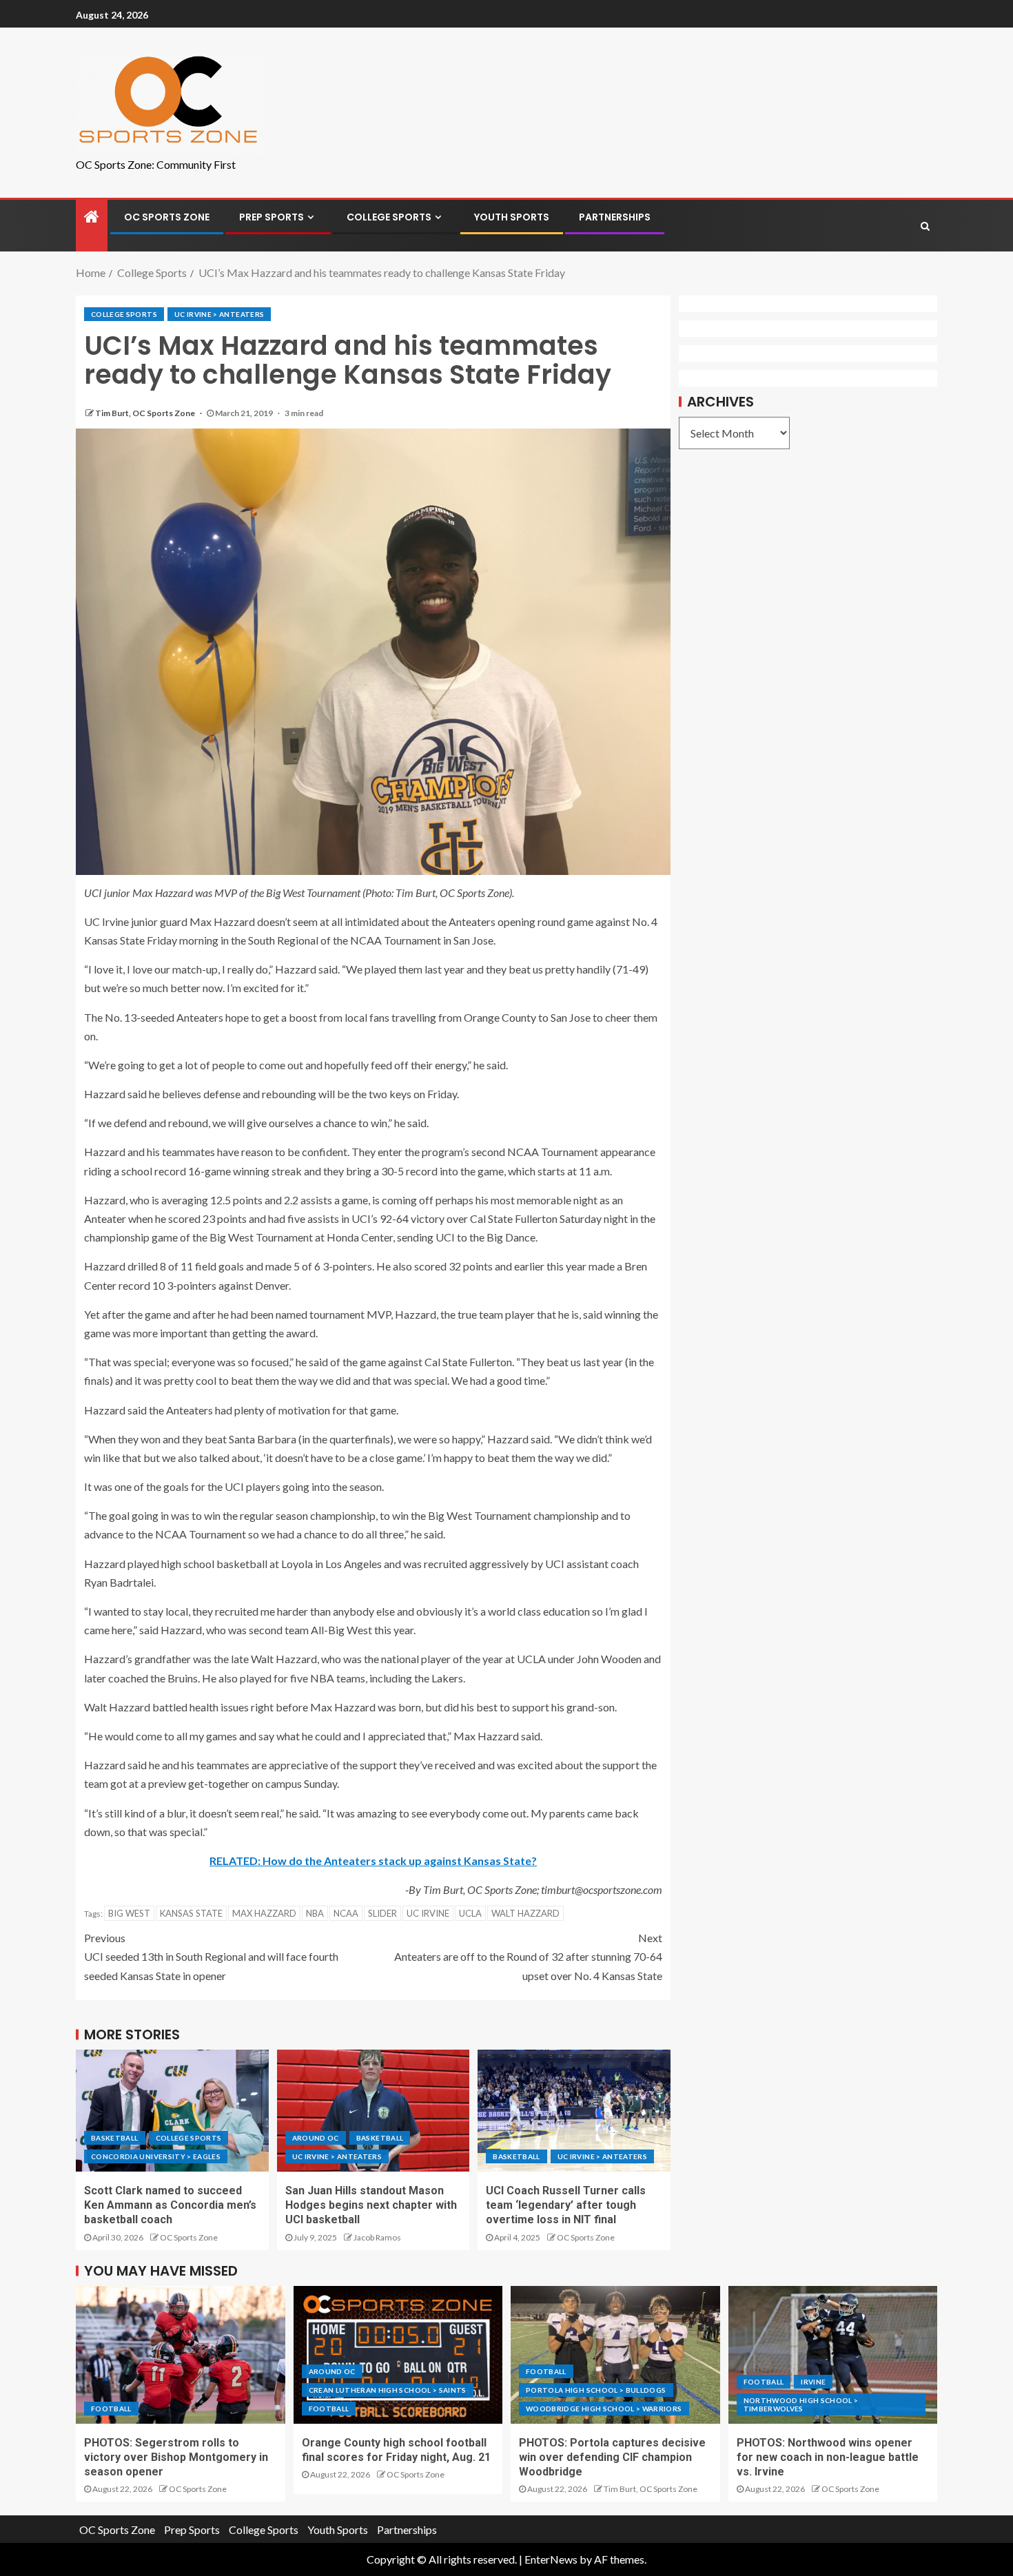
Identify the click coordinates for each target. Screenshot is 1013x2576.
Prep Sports (272, 217)
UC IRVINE (428, 1913)
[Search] (925, 226)
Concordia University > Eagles (156, 2156)
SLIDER (382, 1913)
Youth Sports (512, 217)
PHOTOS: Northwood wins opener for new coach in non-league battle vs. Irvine (828, 2457)
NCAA (346, 1913)
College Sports (389, 217)
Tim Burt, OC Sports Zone (146, 413)
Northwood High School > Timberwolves (801, 2404)
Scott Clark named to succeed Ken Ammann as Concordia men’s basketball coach (170, 2205)
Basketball (115, 2138)
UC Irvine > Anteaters (219, 314)
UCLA (470, 1913)
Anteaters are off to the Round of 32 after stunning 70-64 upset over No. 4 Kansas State (528, 1956)
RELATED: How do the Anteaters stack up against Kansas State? (373, 1861)
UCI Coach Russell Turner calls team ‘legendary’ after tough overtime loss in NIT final (566, 2205)
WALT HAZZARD (525, 1913)
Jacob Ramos (377, 2237)
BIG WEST (129, 1913)
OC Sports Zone (167, 217)
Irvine (813, 2382)
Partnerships (615, 217)
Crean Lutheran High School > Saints (388, 2390)
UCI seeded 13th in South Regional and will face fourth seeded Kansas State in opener (211, 1956)
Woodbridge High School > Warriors (604, 2409)
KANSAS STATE (191, 1913)
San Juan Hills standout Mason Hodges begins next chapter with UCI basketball (371, 2205)
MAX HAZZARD (264, 1913)
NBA (315, 1913)
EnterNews (551, 2559)
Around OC (316, 2138)
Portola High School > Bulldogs (596, 2390)
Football (111, 2409)
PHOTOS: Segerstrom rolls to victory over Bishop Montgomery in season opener (176, 2457)
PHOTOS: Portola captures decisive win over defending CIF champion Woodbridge (612, 2457)
